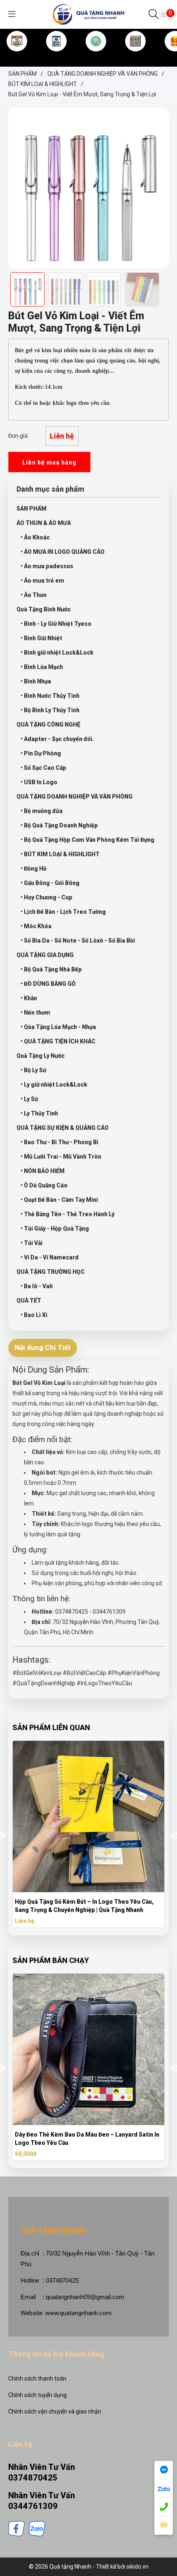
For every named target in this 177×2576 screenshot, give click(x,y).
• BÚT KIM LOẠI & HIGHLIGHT (60, 854)
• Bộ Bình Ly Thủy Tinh (50, 710)
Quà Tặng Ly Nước (41, 1056)
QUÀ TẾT (29, 1301)
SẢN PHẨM (96, 55)
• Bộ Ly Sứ (33, 1070)
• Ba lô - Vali (37, 1286)
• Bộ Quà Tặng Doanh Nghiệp (59, 825)
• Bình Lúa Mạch (42, 667)
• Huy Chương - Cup (47, 897)
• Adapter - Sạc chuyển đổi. (57, 739)
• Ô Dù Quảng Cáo (44, 1185)
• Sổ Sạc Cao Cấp (43, 768)
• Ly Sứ (29, 1099)
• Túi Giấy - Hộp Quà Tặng (55, 1229)
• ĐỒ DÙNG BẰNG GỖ (48, 984)
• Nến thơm (35, 1013)
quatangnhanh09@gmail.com (85, 2297)
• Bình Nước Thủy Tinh (50, 696)
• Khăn (29, 998)
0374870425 (33, 2478)
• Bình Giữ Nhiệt (41, 638)
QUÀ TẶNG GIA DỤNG (45, 955)
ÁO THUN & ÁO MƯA (44, 523)
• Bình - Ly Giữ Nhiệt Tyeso (56, 624)
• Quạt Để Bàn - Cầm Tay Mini (59, 1200)
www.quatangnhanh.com (78, 2313)
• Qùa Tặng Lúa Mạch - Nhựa (58, 1027)
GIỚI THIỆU (56, 55)
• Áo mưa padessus (47, 566)
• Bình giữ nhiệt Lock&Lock (57, 653)
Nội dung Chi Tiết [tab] (43, 1347)
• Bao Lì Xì (34, 1315)
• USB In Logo (39, 782)
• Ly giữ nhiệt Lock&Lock (54, 1085)
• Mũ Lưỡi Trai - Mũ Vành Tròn (61, 1157)
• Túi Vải (31, 1243)
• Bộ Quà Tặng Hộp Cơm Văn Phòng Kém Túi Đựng (87, 840)
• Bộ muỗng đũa (42, 811)
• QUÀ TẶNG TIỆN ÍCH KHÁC (58, 1041)
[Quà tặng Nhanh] (88, 14)
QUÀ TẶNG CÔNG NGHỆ (48, 725)
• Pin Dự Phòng (41, 753)
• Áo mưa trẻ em (42, 581)
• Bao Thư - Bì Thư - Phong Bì (59, 1142)
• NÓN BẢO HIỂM (43, 1171)
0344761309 (33, 2506)
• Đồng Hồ (34, 869)
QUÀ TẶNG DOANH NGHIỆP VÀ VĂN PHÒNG (75, 797)
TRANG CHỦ (17, 55)
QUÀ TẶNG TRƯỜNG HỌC (51, 1272)
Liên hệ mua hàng (49, 462)
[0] (164, 14)
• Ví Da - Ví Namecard (50, 1257)
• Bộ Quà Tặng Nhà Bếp (51, 969)
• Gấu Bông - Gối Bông (50, 883)
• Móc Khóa (36, 926)
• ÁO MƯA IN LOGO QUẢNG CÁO (63, 552)
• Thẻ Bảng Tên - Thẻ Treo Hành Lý (68, 1214)
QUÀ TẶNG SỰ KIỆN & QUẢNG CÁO (63, 1128)
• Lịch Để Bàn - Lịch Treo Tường (63, 912)
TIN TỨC (136, 55)
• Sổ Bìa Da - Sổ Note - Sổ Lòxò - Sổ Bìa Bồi (78, 941)
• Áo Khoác (35, 537)
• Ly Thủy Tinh (39, 1113)
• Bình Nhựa (36, 681)
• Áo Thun (34, 595)
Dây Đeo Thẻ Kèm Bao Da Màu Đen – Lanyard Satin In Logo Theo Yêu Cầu (87, 2139)
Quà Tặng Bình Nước (44, 609)
